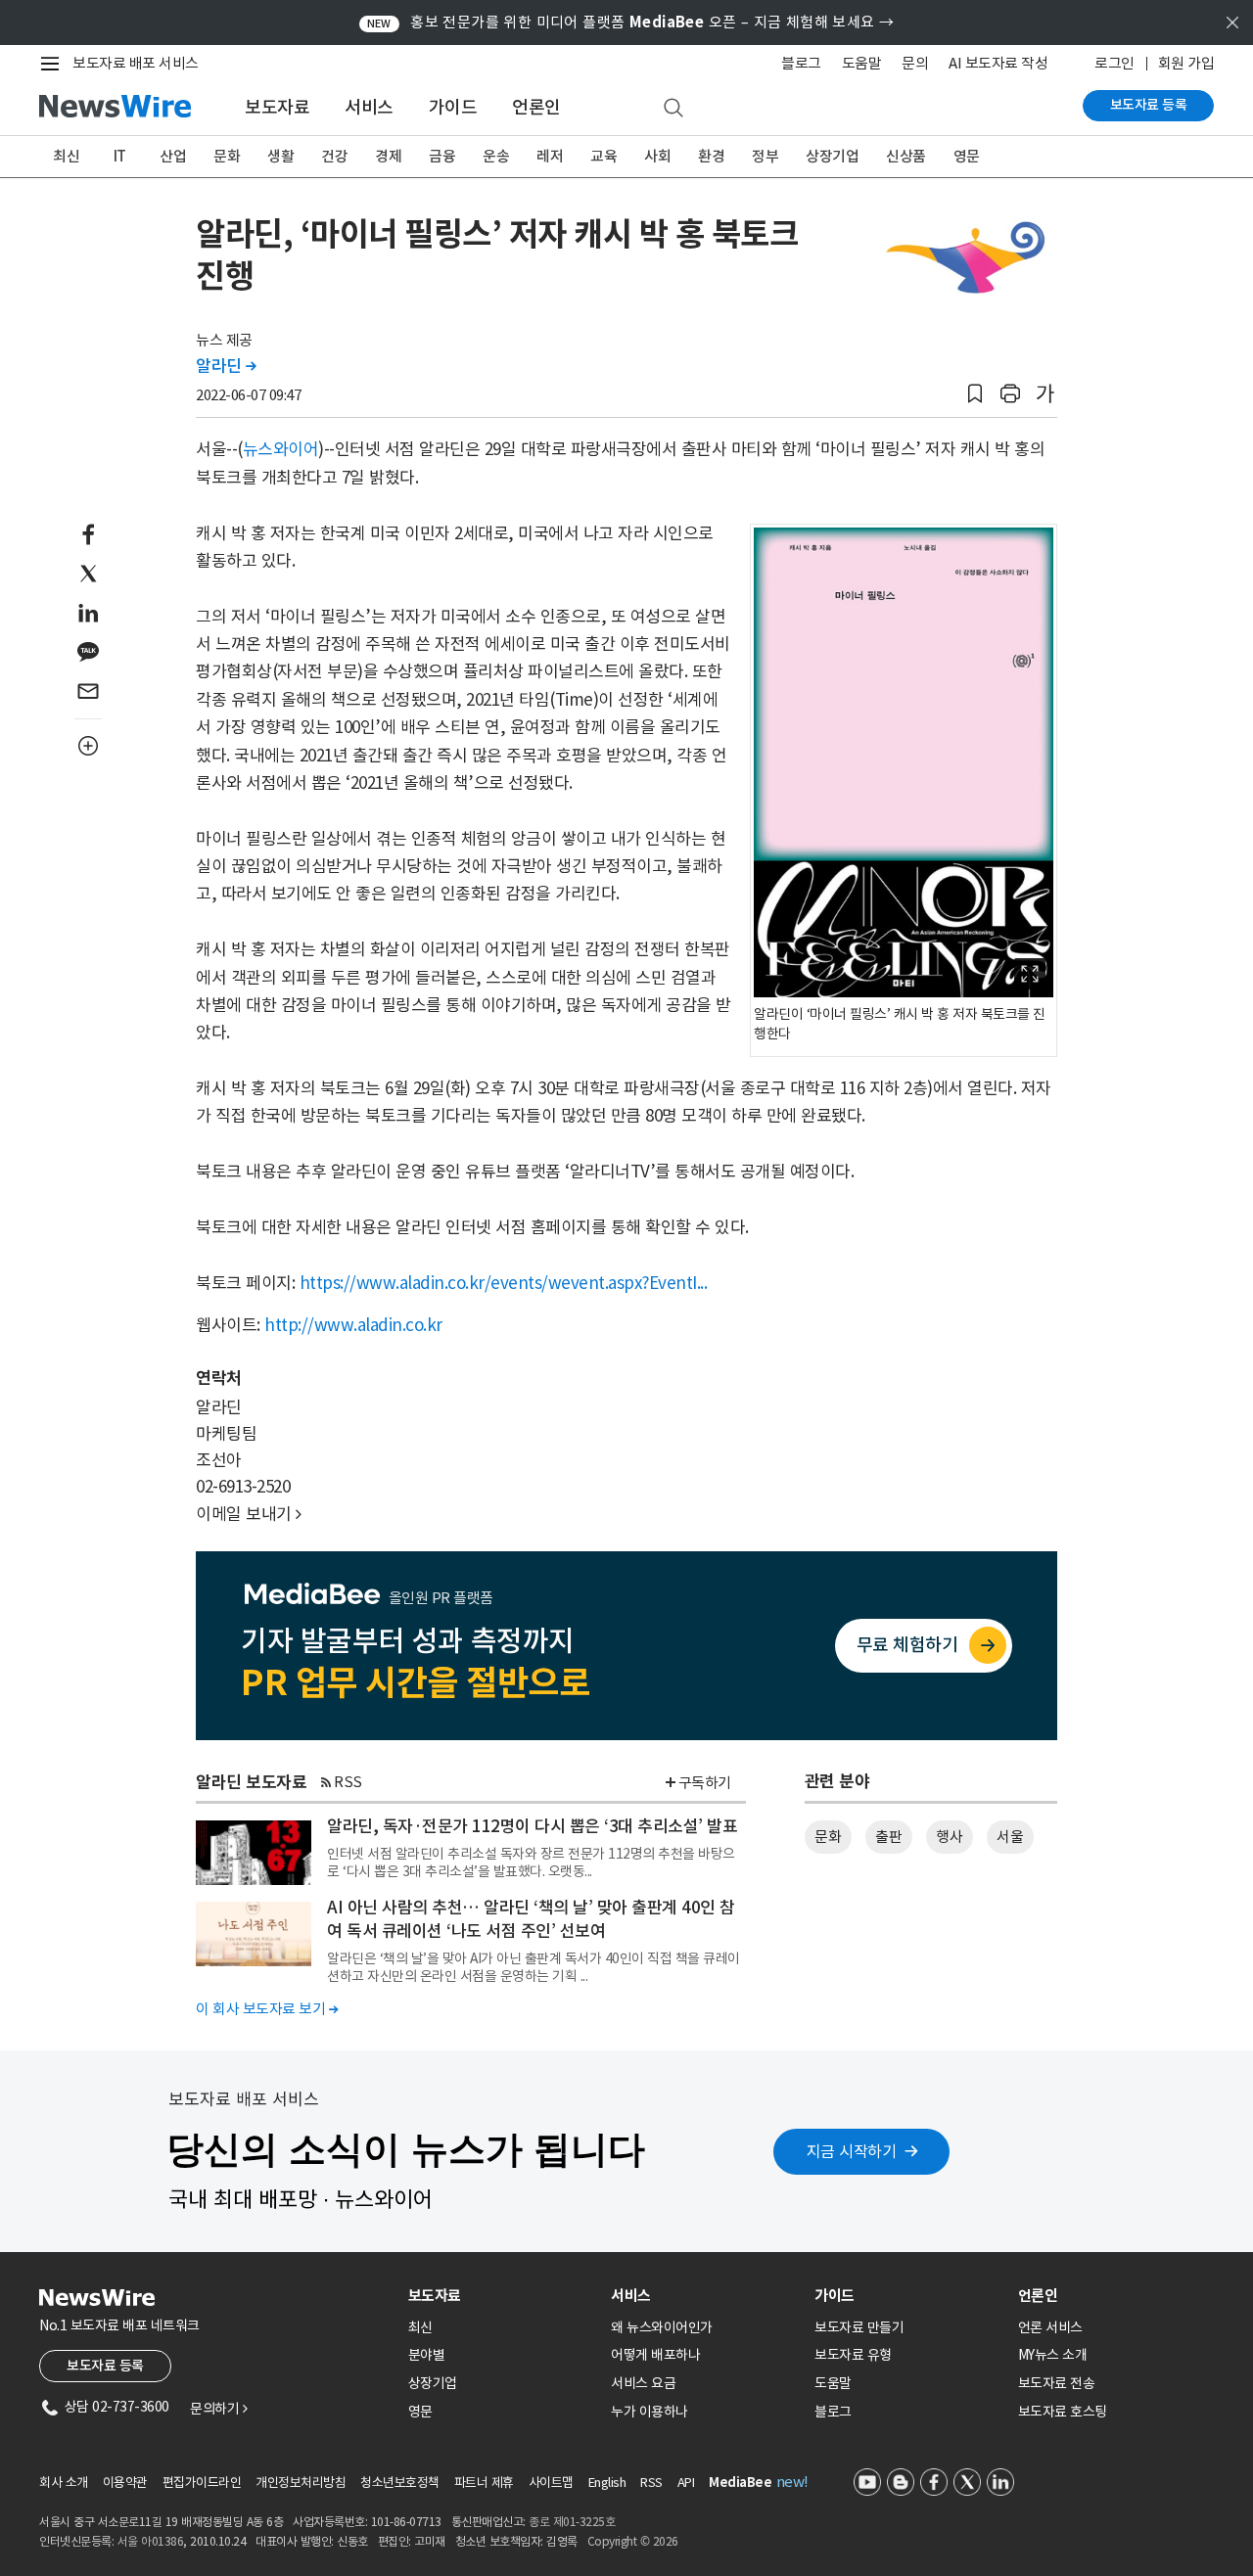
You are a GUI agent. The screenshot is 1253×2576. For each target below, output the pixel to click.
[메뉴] (54, 64)
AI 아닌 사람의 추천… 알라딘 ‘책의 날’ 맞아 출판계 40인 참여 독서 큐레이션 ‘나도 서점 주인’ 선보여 (531, 1919)
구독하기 (705, 1783)
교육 (603, 156)
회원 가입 (1186, 63)
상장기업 (832, 156)
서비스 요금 (643, 2383)
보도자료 (277, 107)
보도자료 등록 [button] (105, 2366)
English (607, 2483)
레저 (550, 156)
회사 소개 (64, 2483)
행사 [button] (949, 1837)
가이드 (453, 107)
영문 (967, 156)
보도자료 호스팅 (1063, 2412)
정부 (765, 156)
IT (120, 156)
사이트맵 (551, 2483)
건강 (334, 156)
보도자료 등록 (1149, 105)
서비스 (369, 107)
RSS (348, 1782)
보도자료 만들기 (859, 2327)
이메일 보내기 (249, 1514)
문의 (915, 63)
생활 (280, 156)
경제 (388, 156)
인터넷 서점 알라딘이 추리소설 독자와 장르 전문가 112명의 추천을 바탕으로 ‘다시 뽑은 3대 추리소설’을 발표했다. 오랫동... (531, 1863)
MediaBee (740, 2483)
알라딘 (226, 366)
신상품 (906, 156)
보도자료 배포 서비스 (136, 63)
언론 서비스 (1050, 2327)
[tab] (502, 2296)
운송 (496, 156)
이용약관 (125, 2483)
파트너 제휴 (484, 2483)
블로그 (801, 63)
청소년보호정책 (400, 2483)
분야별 (427, 2355)
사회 (657, 156)
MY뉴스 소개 (1053, 2355)
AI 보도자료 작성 (998, 63)
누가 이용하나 (650, 2412)
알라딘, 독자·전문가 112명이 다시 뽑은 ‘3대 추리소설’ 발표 (532, 1826)
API (686, 2483)
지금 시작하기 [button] (852, 2151)
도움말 (862, 63)
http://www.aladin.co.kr (353, 1325)
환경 (711, 156)
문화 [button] (828, 1837)
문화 (227, 156)
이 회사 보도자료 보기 (267, 2009)
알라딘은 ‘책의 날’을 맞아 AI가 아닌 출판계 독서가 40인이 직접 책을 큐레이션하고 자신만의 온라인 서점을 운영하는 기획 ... (534, 1967)
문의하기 (218, 2409)
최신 (66, 156)
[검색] (673, 109)
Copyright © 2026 (633, 2541)
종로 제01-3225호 (572, 2522)
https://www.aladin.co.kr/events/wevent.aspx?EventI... (504, 1283)
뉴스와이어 (281, 449)
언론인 (536, 107)
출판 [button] (888, 1837)
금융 (442, 156)
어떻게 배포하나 (655, 2355)
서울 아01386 (151, 2541)
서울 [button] (1010, 1837)
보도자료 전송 (1057, 2383)
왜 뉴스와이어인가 (662, 2327)
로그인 (1114, 63)
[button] (975, 394)
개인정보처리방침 (301, 2483)
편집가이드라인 (202, 2483)
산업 (173, 156)
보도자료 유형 (853, 2355)
